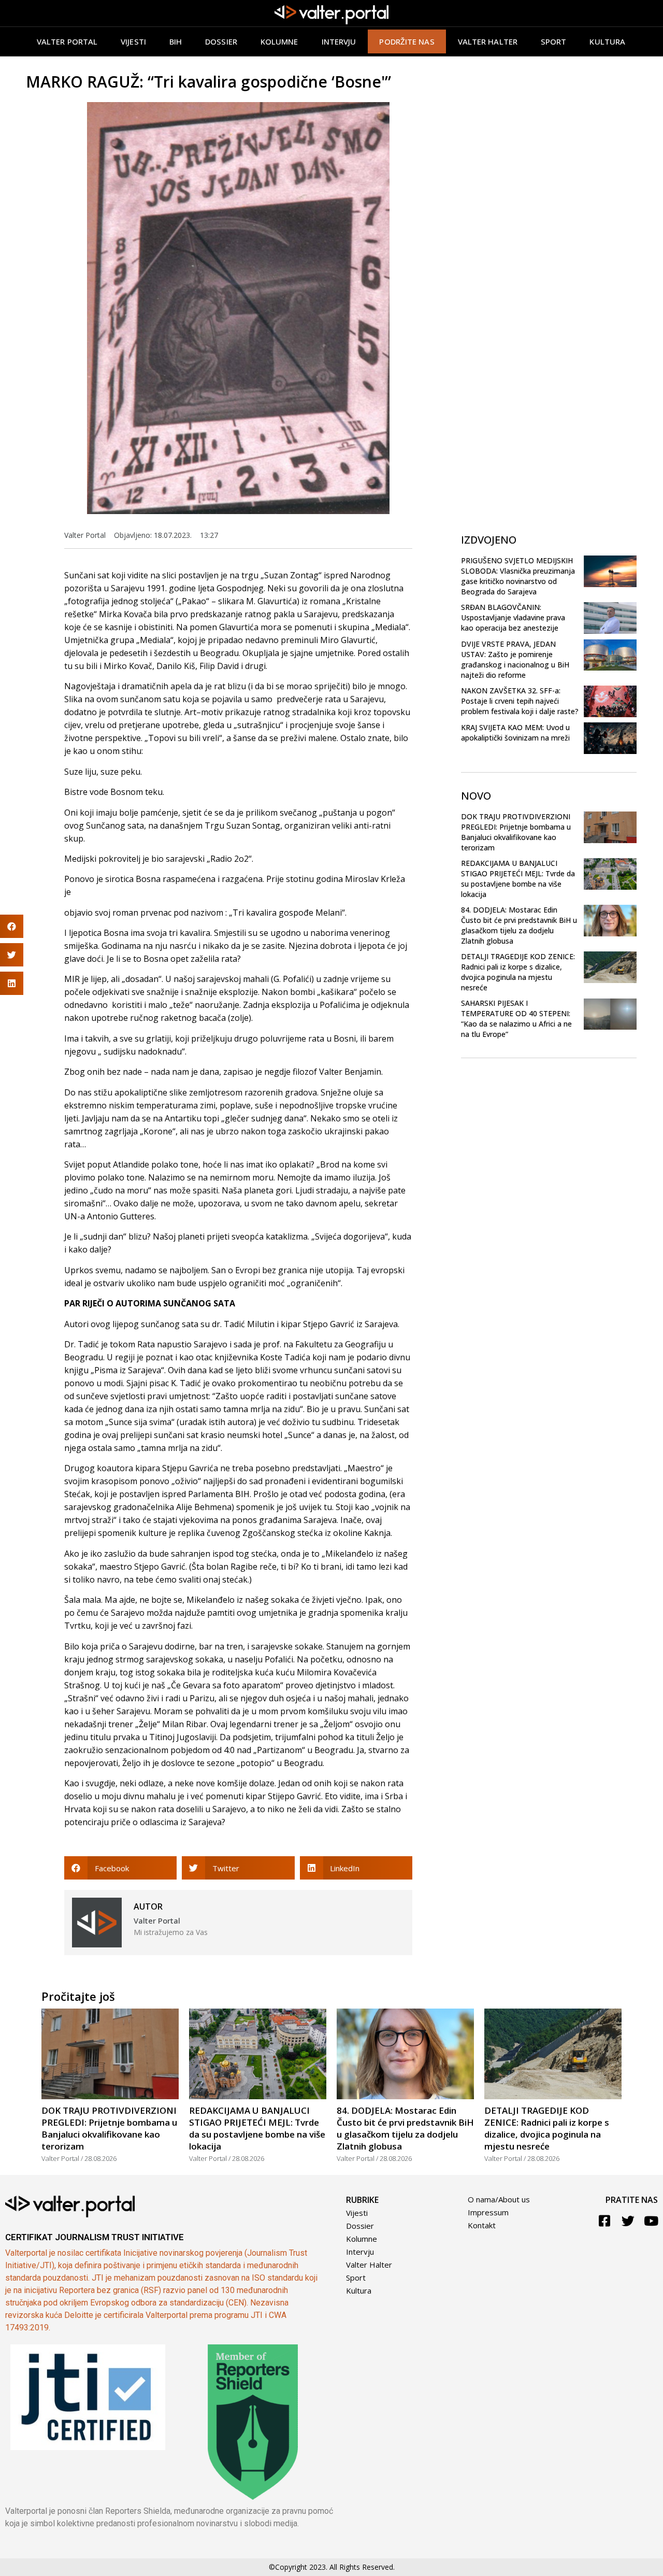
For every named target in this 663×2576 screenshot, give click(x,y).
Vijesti (133, 41)
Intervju (339, 41)
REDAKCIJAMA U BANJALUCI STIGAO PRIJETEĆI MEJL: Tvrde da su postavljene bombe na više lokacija (518, 879)
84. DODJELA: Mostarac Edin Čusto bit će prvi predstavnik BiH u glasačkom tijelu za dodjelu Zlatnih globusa (519, 925)
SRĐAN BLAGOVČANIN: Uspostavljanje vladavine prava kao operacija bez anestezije (513, 617)
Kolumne (279, 41)
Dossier (221, 41)
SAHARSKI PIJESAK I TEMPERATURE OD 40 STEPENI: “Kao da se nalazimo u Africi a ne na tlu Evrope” (516, 1019)
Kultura (607, 41)
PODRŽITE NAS (407, 41)
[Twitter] (628, 2221)
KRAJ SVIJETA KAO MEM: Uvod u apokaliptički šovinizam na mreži (515, 732)
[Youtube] (651, 2221)
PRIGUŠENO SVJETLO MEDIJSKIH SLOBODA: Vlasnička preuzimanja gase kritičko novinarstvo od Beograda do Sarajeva (518, 576)
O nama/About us (499, 2199)
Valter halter (488, 41)
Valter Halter (369, 2265)
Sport (554, 41)
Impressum (488, 2212)
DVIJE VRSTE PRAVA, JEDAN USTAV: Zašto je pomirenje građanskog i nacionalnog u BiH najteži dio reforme (515, 659)
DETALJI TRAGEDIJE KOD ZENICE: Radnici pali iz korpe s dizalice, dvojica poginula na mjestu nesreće (518, 972)
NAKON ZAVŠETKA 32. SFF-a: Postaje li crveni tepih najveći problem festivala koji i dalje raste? (520, 701)
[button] (120, 1868)
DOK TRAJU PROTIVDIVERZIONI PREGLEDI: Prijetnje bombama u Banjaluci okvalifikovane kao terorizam (516, 832)
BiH (176, 41)
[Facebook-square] (605, 2221)
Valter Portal (67, 41)
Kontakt (482, 2225)
